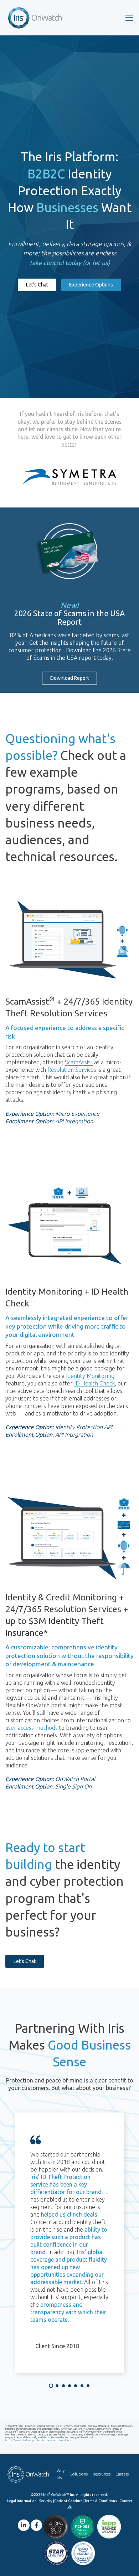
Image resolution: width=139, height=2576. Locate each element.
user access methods (32, 1728)
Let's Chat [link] (37, 285)
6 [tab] (82, 2386)
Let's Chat (25, 1961)
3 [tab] (63, 2386)
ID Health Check (94, 1383)
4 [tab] (69, 2386)
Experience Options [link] (91, 285)
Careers (122, 2474)
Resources (102, 2474)
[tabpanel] (69, 2243)
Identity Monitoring (90, 1376)
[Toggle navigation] (129, 18)
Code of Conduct (68, 2501)
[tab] (66, 391)
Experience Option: (30, 1114)
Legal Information (22, 2501)
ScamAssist (79, 1062)
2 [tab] (57, 2386)
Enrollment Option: (30, 1121)
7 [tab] (88, 2386)
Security (46, 2501)
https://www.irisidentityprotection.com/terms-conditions (38, 2440)
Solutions (79, 2474)
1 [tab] (51, 2386)
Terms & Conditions (101, 2501)
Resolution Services (72, 1070)
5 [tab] (76, 2386)
